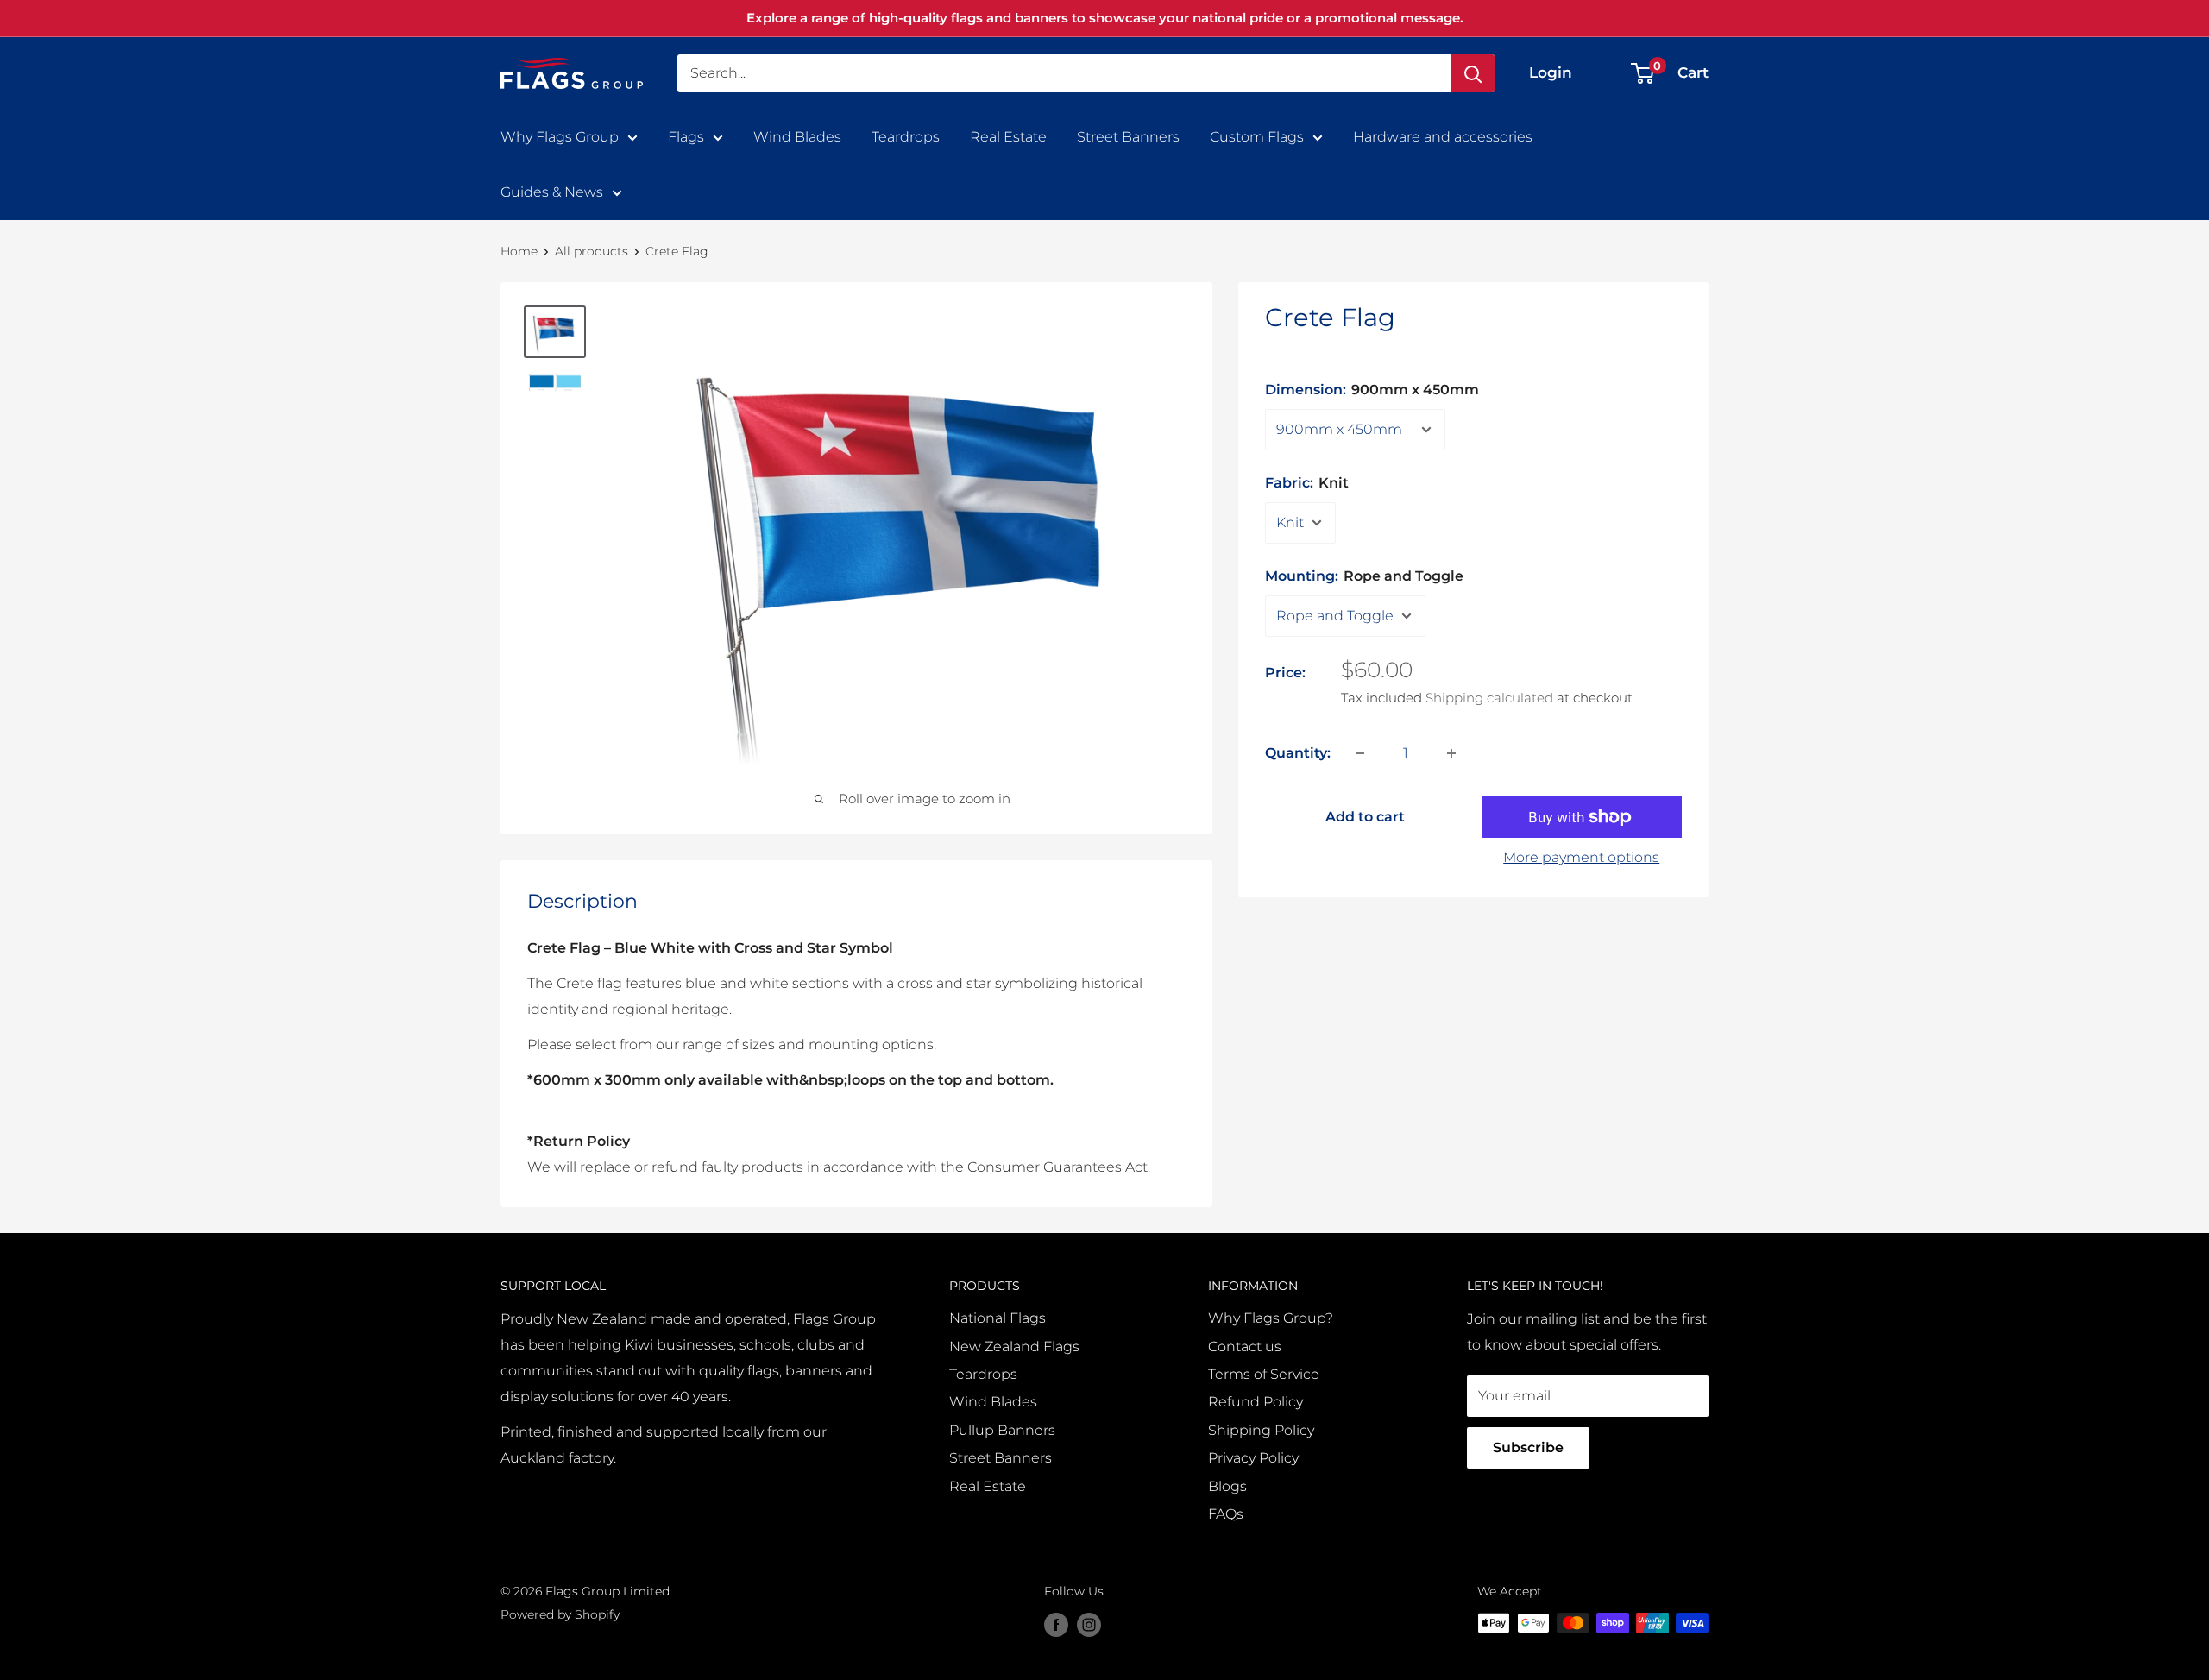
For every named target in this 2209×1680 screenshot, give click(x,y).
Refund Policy (1256, 1402)
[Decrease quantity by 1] (1360, 753)
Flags (686, 137)
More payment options (1581, 857)
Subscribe (1528, 1447)
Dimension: (1372, 390)
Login (1551, 72)
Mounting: (1364, 576)
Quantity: (1298, 753)
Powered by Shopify (560, 1614)
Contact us (1245, 1347)
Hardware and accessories (1443, 137)
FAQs (1226, 1514)
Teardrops (906, 137)
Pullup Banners (1002, 1430)
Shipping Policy (1261, 1430)
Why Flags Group (560, 137)
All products (592, 251)
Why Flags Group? (1271, 1318)
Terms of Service (1264, 1374)
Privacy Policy (1253, 1458)
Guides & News (552, 192)
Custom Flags (1257, 137)
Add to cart (1365, 817)
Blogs (1227, 1486)
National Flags (998, 1318)
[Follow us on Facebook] (1056, 1625)
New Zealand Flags (1014, 1347)
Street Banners (1128, 137)
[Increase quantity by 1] (1451, 753)
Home (519, 251)
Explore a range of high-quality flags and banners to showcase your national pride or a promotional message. (1105, 18)
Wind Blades (797, 137)
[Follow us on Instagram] (1089, 1625)
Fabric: (1307, 483)
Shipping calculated (1489, 698)
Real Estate (1008, 137)
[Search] (1473, 73)
